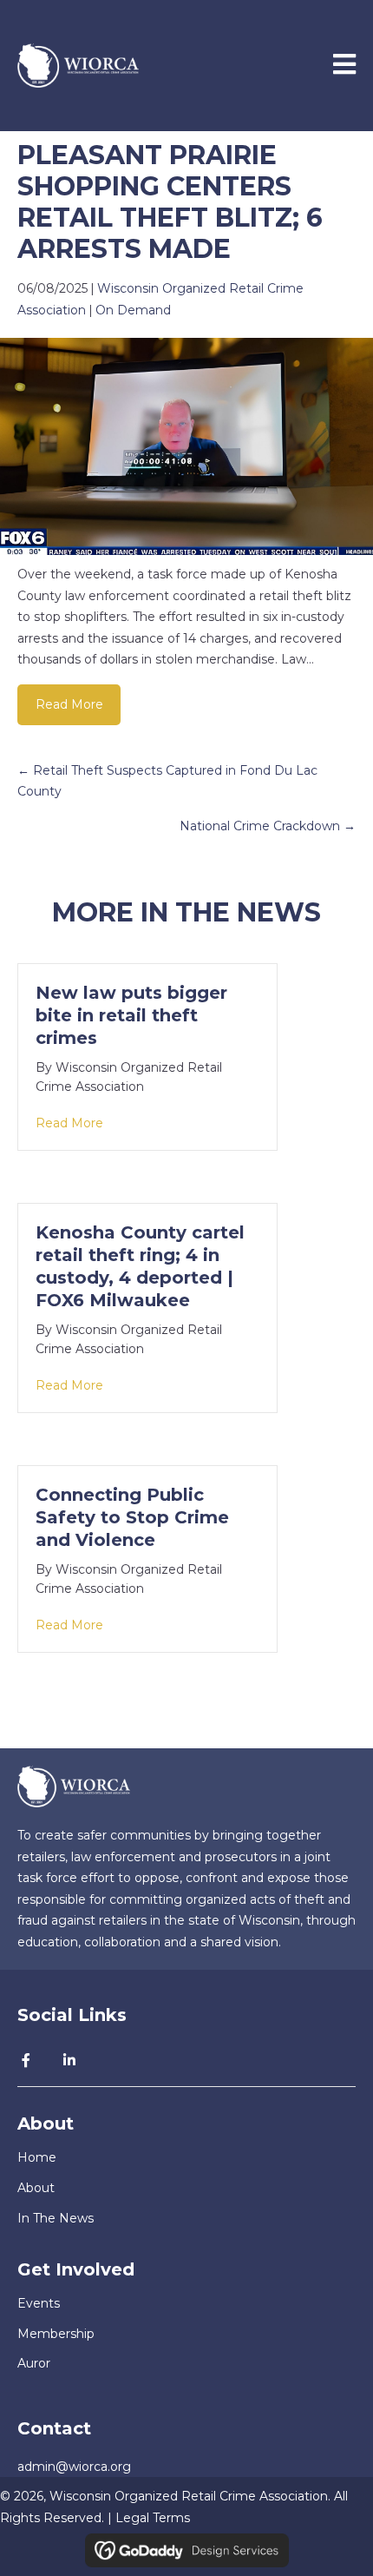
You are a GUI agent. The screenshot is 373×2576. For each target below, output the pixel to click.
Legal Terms (153, 2518)
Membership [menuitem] (56, 2334)
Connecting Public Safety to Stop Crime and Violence (132, 1517)
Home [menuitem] (37, 2157)
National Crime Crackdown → (268, 826)
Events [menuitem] (39, 2303)
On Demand (133, 310)
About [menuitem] (36, 2188)
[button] (26, 2060)
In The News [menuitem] (56, 2218)
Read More (69, 704)
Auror (34, 2363)
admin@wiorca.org (74, 2467)
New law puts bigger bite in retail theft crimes (131, 1015)
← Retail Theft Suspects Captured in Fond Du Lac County (167, 781)
